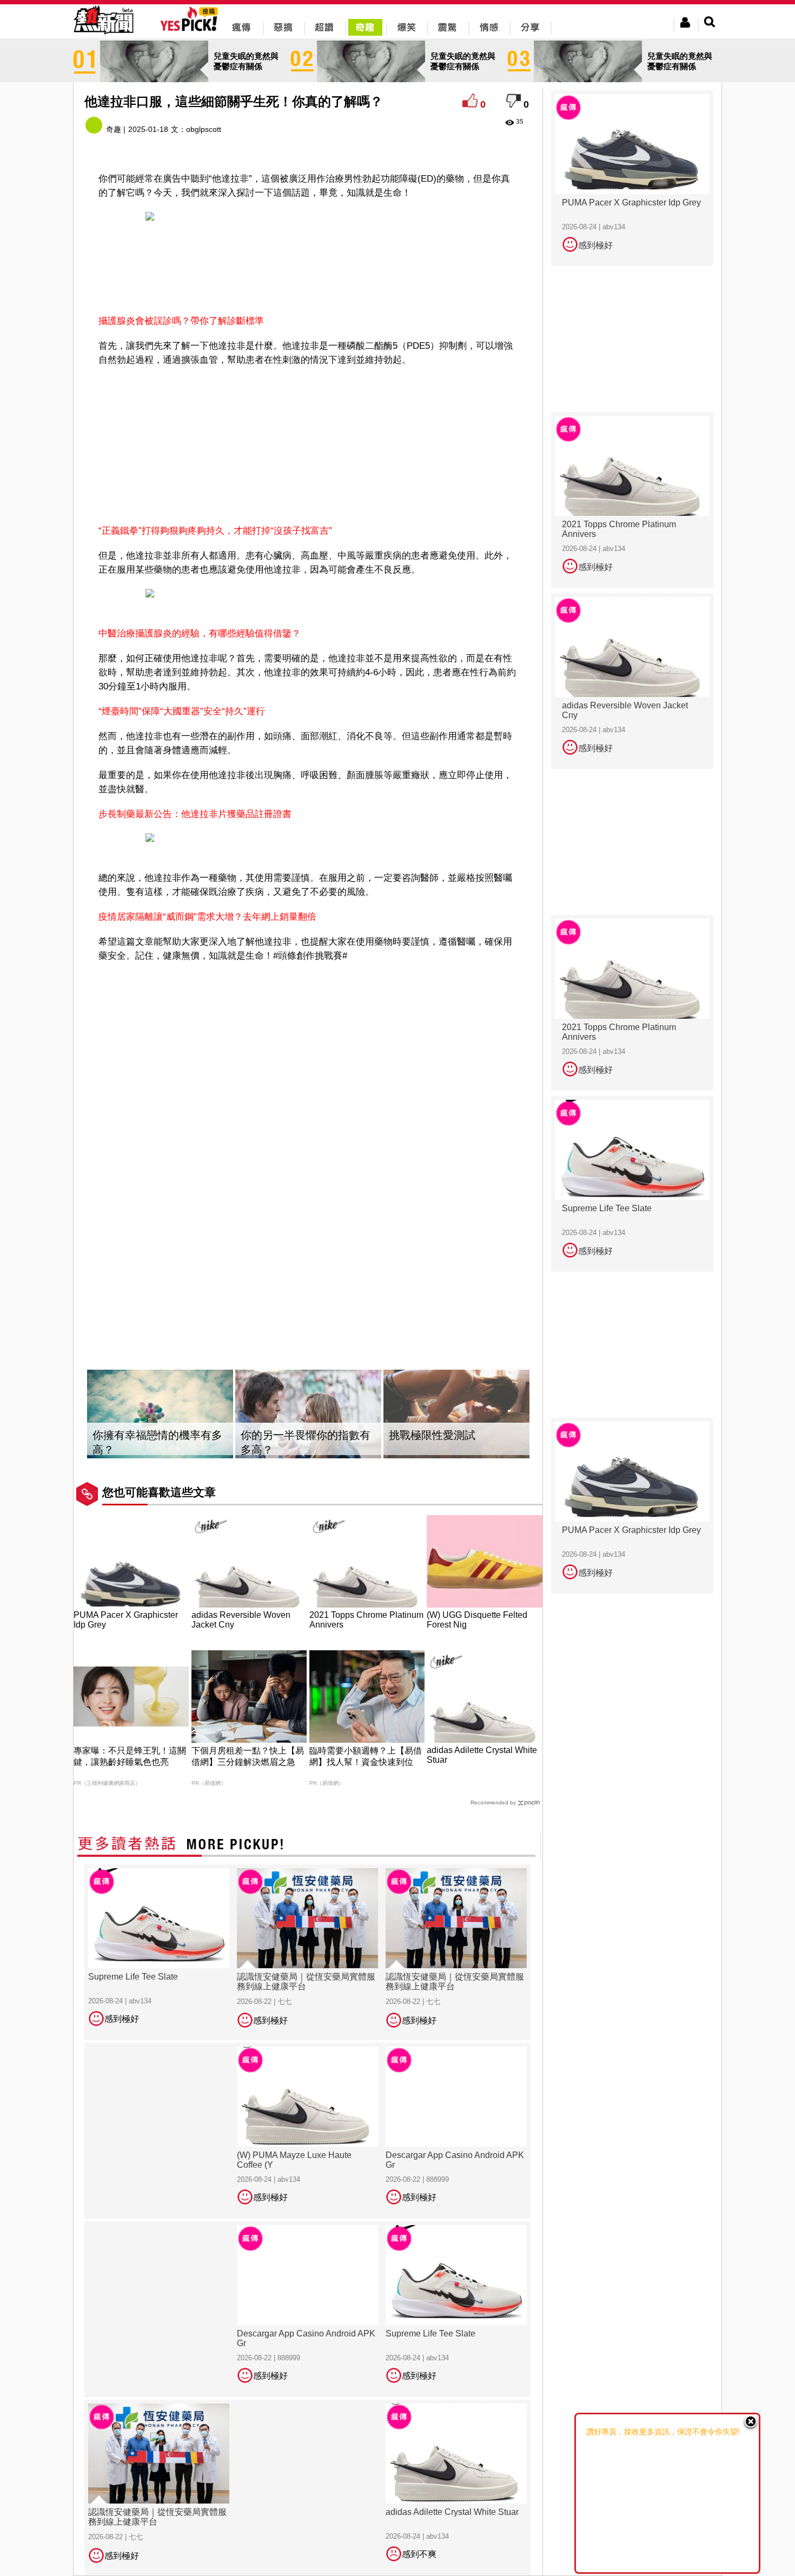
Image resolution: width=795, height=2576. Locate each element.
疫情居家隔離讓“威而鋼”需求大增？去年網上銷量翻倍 (207, 917)
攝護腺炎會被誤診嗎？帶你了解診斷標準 (181, 321)
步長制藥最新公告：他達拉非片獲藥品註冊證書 (195, 814)
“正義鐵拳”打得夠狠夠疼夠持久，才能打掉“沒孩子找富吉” (215, 531)
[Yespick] (192, 29)
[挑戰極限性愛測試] (456, 1414)
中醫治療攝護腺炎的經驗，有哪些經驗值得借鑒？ (200, 633)
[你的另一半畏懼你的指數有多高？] (308, 1414)
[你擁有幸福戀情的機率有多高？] (160, 1414)
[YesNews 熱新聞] (103, 35)
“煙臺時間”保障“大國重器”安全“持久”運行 (182, 711)
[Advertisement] (308, 274)
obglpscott (204, 129)
